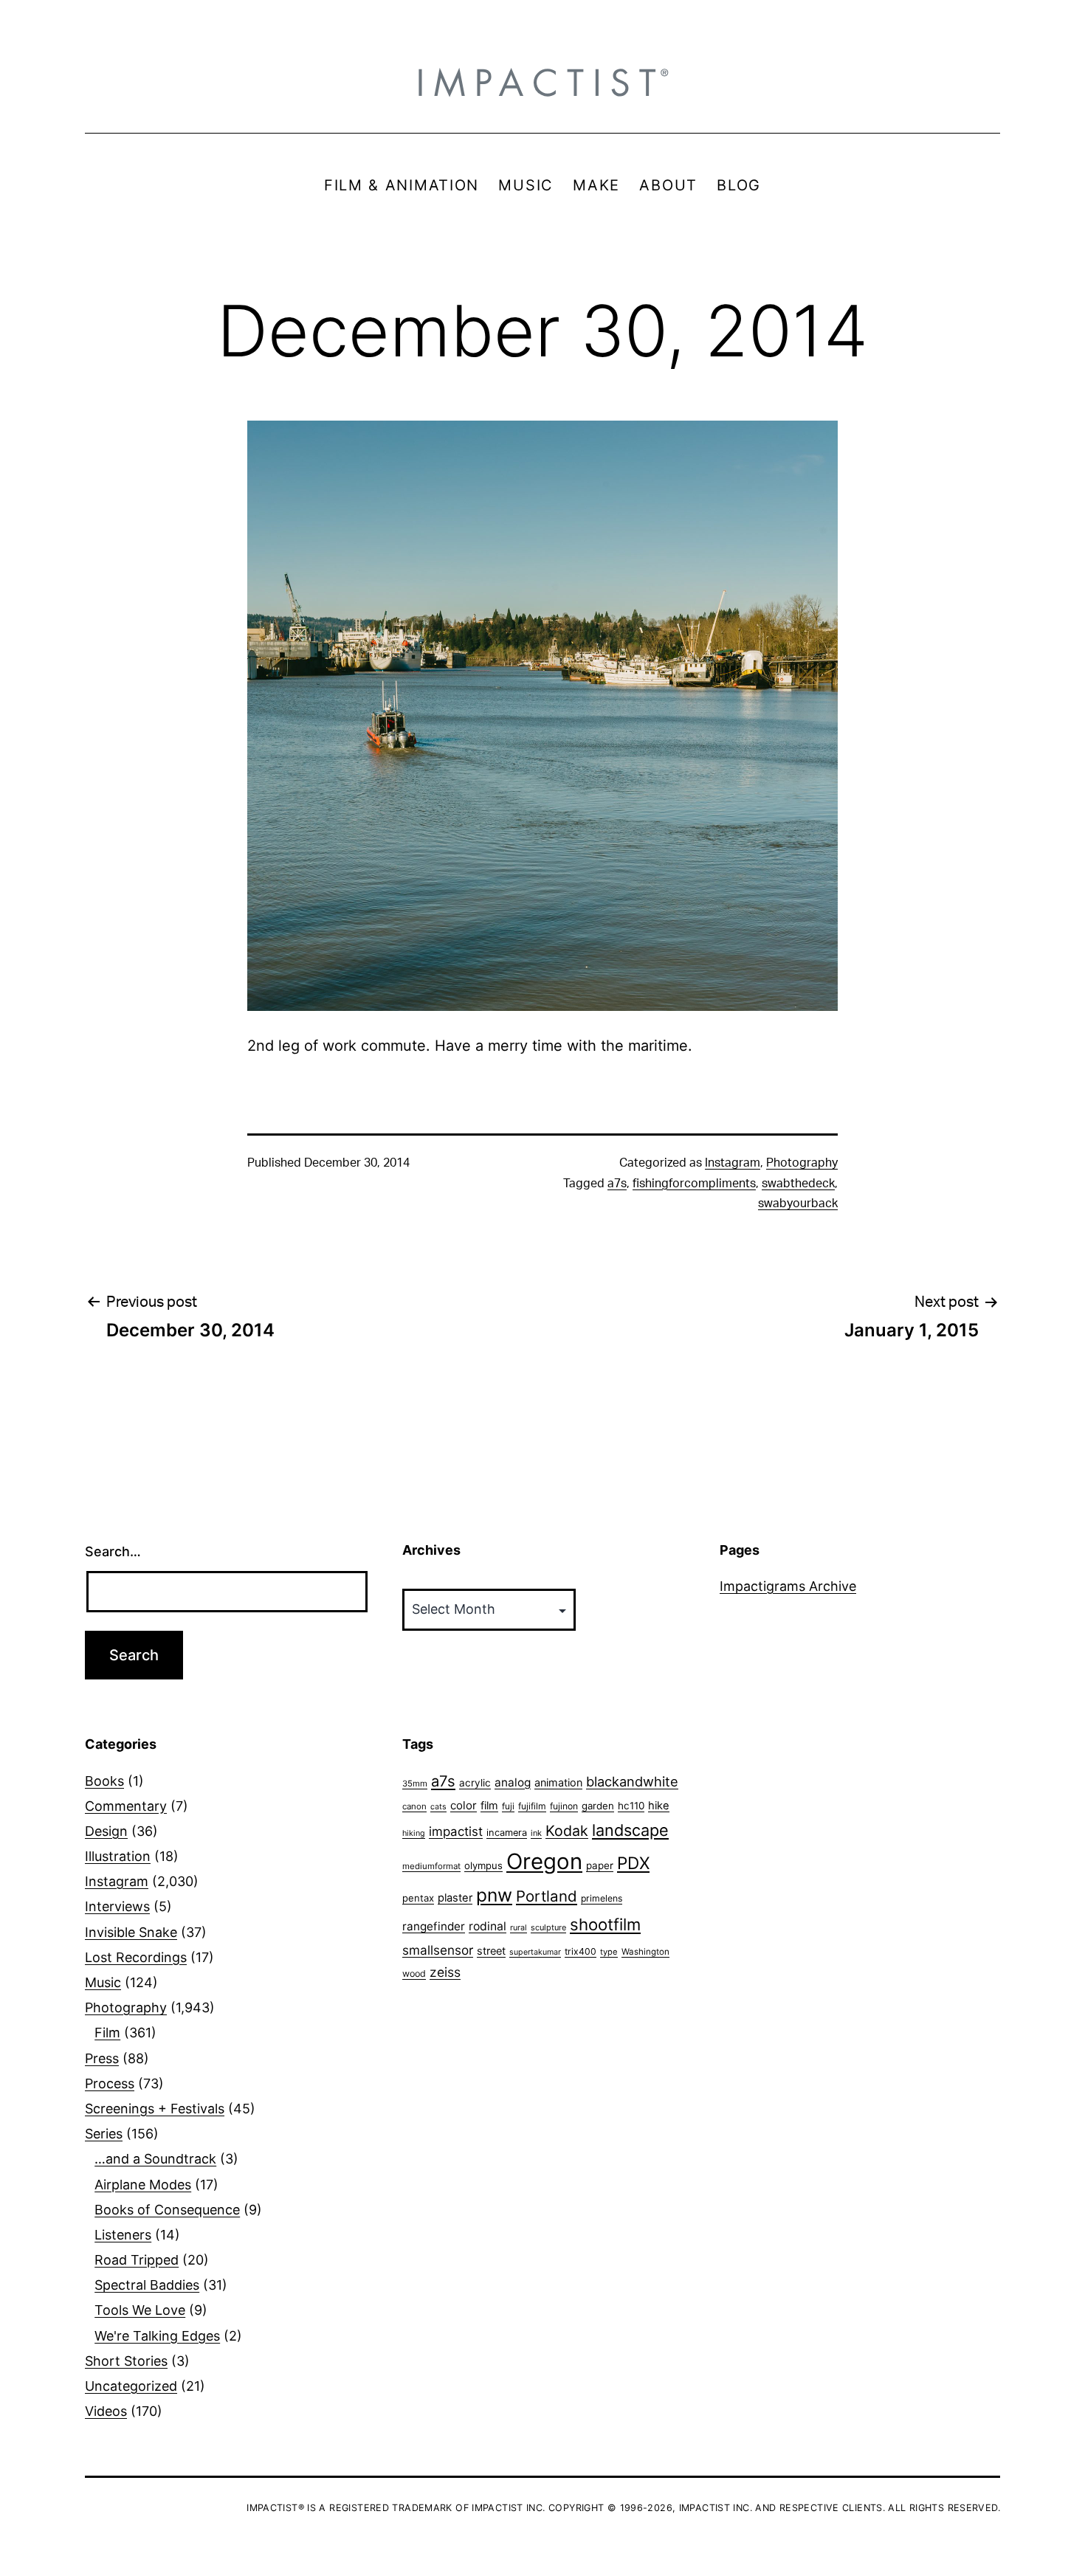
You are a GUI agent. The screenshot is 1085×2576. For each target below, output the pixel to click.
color (464, 1805)
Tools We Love (140, 2310)
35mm (415, 1783)
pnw (494, 1895)
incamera (507, 1833)
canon (414, 1806)
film (489, 1805)
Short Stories (126, 2361)
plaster (455, 1898)
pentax (418, 1898)
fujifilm (532, 1806)
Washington (645, 1952)
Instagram (733, 1163)
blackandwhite (632, 1781)
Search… (113, 1551)
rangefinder (434, 1926)
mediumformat (431, 1866)
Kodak (567, 1831)
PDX (633, 1863)
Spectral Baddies (147, 2285)
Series (104, 2134)
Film (107, 2033)
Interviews (117, 1906)
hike (659, 1806)
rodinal (488, 1926)
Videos (106, 2411)
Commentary (126, 1806)
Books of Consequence (167, 2210)
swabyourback (798, 1204)
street (491, 1951)
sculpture (548, 1927)
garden (598, 1806)
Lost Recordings (136, 1957)
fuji (508, 1806)
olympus (483, 1865)
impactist (456, 1831)
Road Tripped (137, 2260)
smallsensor (438, 1950)
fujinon (564, 1806)
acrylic (475, 1783)
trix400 (581, 1951)
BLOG (739, 185)
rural (519, 1928)
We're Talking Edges (157, 2336)
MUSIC (526, 185)
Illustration (118, 1856)
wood (414, 1974)
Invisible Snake (131, 1932)
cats (438, 1807)
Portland (547, 1896)
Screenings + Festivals (155, 2109)
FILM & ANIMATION (402, 185)
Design (106, 1831)
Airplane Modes (143, 2185)
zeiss (445, 1972)
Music (103, 1982)
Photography (802, 1163)
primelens (602, 1898)
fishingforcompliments (694, 1184)
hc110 (631, 1806)
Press (102, 2058)
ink (536, 1833)
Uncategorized (131, 2386)
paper (600, 1865)
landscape (630, 1830)
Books (104, 1781)
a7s (617, 1184)
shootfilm (605, 1924)
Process (110, 2083)
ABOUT (668, 185)
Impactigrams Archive (788, 1586)
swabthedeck (798, 1184)
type (609, 1952)
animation (558, 1782)
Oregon (544, 1861)
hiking (414, 1833)
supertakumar (535, 1952)
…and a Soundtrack (155, 2159)
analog (513, 1782)
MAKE (596, 185)
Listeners (123, 2235)
